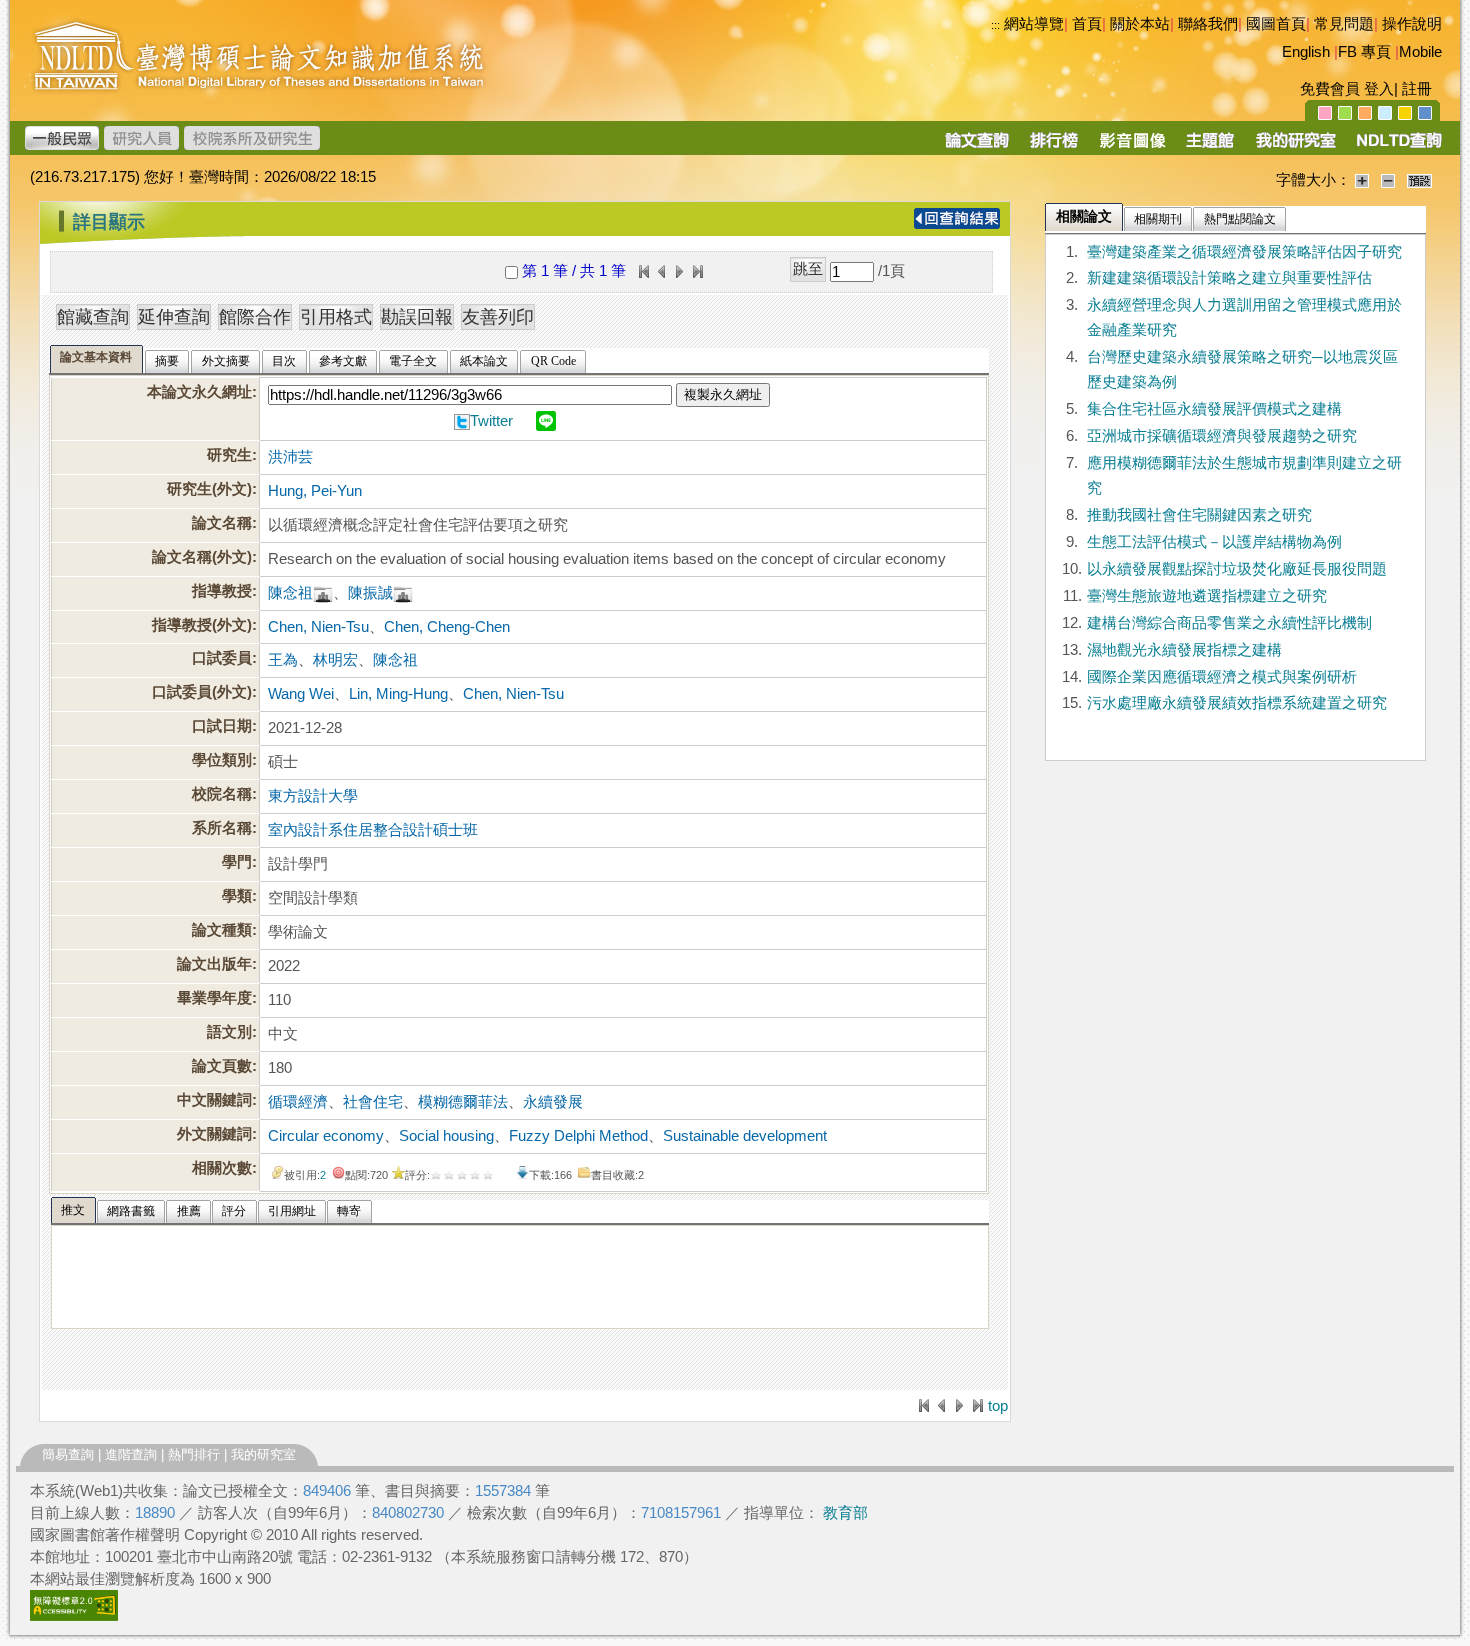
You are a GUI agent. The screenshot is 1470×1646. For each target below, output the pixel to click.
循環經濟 (298, 1102)
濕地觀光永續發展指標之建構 (1184, 650)
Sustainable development (745, 1136)
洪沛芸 (290, 457)
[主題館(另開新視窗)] (1210, 147)
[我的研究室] (1295, 147)
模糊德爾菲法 (463, 1102)
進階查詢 (131, 1454)
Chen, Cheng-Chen (447, 627)
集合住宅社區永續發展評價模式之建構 (1214, 409)
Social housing (446, 1136)
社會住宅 (373, 1102)
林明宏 (335, 660)
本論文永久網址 (199, 392)
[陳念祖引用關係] (323, 593)
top (998, 1406)
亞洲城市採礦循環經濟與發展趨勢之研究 (1222, 436)
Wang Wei (301, 694)
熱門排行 (194, 1454)
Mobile (1420, 52)
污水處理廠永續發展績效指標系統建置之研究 (1237, 703)
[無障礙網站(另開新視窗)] (74, 1616)
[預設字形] (1419, 180)
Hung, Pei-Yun (315, 491)
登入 (1379, 89)
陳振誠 (370, 593)
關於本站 (1140, 24)
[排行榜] (1054, 147)
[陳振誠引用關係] (403, 593)
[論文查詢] (976, 147)
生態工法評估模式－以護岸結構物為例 (1214, 542)
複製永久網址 (723, 394)
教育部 (845, 1513)
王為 (283, 660)
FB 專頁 (1364, 52)
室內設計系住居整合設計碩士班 (373, 830)
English (1306, 52)
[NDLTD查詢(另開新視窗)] (1397, 147)
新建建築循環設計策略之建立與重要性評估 (1229, 278)
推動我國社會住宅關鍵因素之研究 (1199, 515)
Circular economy (326, 1136)
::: (995, 25)
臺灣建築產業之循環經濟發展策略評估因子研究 (1244, 252)
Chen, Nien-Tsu (318, 627)
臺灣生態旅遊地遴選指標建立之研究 (1207, 596)
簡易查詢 (68, 1454)
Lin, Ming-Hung (398, 694)
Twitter (491, 421)
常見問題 (1344, 24)
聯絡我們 (1208, 24)
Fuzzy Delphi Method (578, 1136)
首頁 (1087, 24)
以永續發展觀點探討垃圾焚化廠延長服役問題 (1237, 569)
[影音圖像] (1132, 147)
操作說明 (1412, 24)
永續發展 (553, 1102)
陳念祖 (290, 593)
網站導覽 (1034, 24)
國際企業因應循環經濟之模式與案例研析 (1222, 677)
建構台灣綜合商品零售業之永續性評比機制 (1229, 623)
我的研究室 (263, 1454)
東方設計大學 (313, 796)
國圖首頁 (1276, 24)
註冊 (1417, 89)
